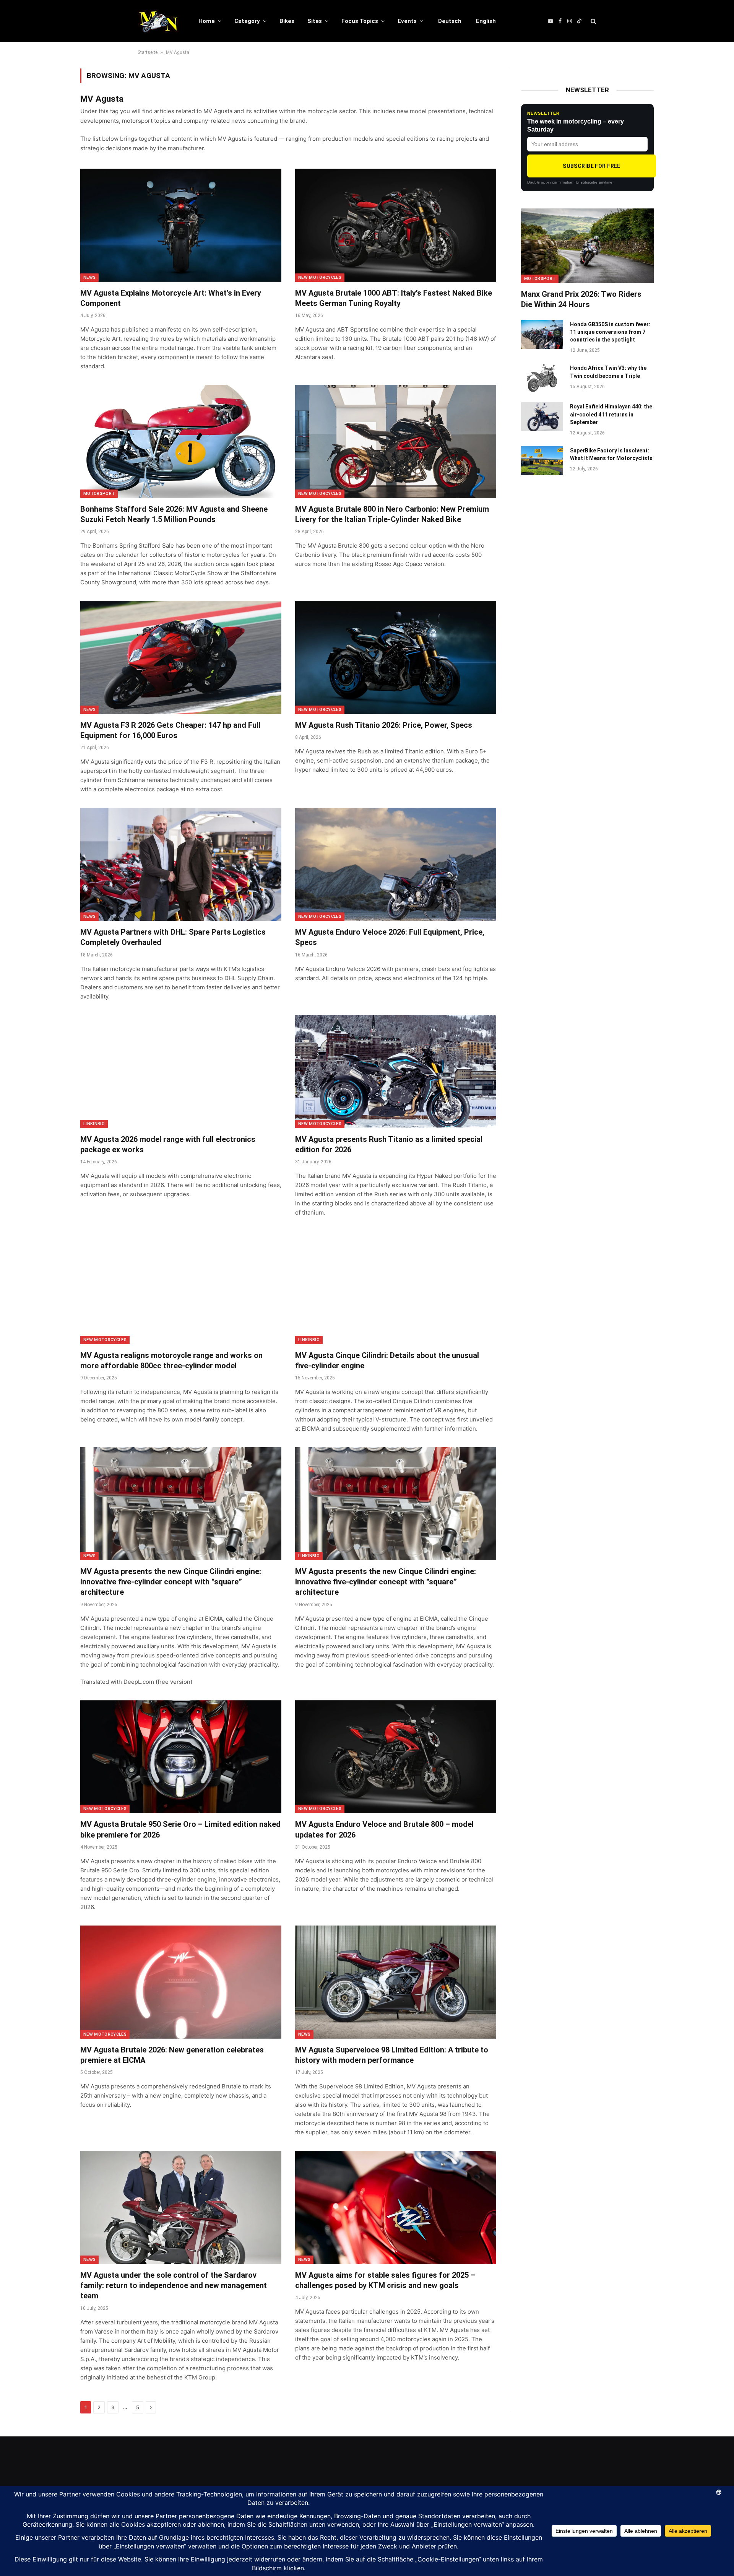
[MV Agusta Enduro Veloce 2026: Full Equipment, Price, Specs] (396, 864)
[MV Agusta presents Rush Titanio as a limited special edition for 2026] (396, 1072)
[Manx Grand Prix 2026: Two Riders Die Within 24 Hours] (587, 246)
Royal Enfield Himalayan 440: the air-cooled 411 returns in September (611, 414)
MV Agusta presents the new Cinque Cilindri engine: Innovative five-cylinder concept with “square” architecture (171, 1582)
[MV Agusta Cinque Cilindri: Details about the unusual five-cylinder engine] (396, 1288)
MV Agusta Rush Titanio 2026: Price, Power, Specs (384, 725)
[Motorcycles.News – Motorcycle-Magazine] (158, 21)
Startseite (148, 52)
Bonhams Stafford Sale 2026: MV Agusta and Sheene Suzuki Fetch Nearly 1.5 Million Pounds (174, 514)
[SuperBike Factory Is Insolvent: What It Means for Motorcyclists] (542, 460)
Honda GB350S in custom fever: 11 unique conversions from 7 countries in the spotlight (610, 332)
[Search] (593, 21)
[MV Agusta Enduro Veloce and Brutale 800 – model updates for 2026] (396, 1757)
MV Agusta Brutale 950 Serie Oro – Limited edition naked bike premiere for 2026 (180, 1829)
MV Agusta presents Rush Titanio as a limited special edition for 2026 (389, 1144)
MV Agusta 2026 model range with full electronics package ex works (168, 1144)
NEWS (89, 277)
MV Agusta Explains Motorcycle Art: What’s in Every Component (171, 298)
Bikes (287, 21)
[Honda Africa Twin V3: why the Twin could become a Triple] (542, 378)
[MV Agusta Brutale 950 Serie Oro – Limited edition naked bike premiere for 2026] (181, 1757)
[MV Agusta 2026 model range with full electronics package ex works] (181, 1072)
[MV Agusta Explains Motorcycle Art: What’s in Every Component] (181, 225)
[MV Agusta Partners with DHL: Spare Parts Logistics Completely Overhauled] (181, 864)
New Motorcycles (320, 277)
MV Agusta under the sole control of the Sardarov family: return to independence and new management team (174, 2285)
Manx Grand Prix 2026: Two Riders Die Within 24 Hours (581, 299)
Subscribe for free (592, 166)
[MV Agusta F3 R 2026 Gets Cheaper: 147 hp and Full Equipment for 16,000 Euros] (181, 657)
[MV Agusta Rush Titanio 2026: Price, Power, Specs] (396, 657)
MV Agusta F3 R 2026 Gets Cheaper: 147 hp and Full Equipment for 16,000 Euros (170, 730)
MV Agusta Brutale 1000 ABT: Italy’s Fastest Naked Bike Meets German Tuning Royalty (394, 298)
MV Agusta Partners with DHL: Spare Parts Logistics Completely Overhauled (173, 937)
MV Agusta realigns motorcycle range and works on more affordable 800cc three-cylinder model (171, 1360)
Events (407, 21)
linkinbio (94, 1124)
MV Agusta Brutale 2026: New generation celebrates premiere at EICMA (172, 2055)
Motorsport (99, 494)
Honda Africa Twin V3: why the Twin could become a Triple (608, 372)
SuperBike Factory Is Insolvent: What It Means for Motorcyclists (611, 454)
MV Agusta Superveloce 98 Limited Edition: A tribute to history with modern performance (392, 2055)
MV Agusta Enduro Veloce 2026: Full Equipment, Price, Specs (390, 937)
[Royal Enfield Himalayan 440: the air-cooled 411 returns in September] (542, 416)
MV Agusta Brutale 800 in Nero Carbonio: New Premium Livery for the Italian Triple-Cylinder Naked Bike (392, 514)
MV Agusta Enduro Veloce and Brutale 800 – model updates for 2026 (384, 1829)
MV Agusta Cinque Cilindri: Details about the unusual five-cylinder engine (387, 1360)
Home (207, 21)
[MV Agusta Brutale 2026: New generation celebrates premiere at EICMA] (181, 1982)
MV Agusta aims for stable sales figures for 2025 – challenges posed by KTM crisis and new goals (385, 2280)
